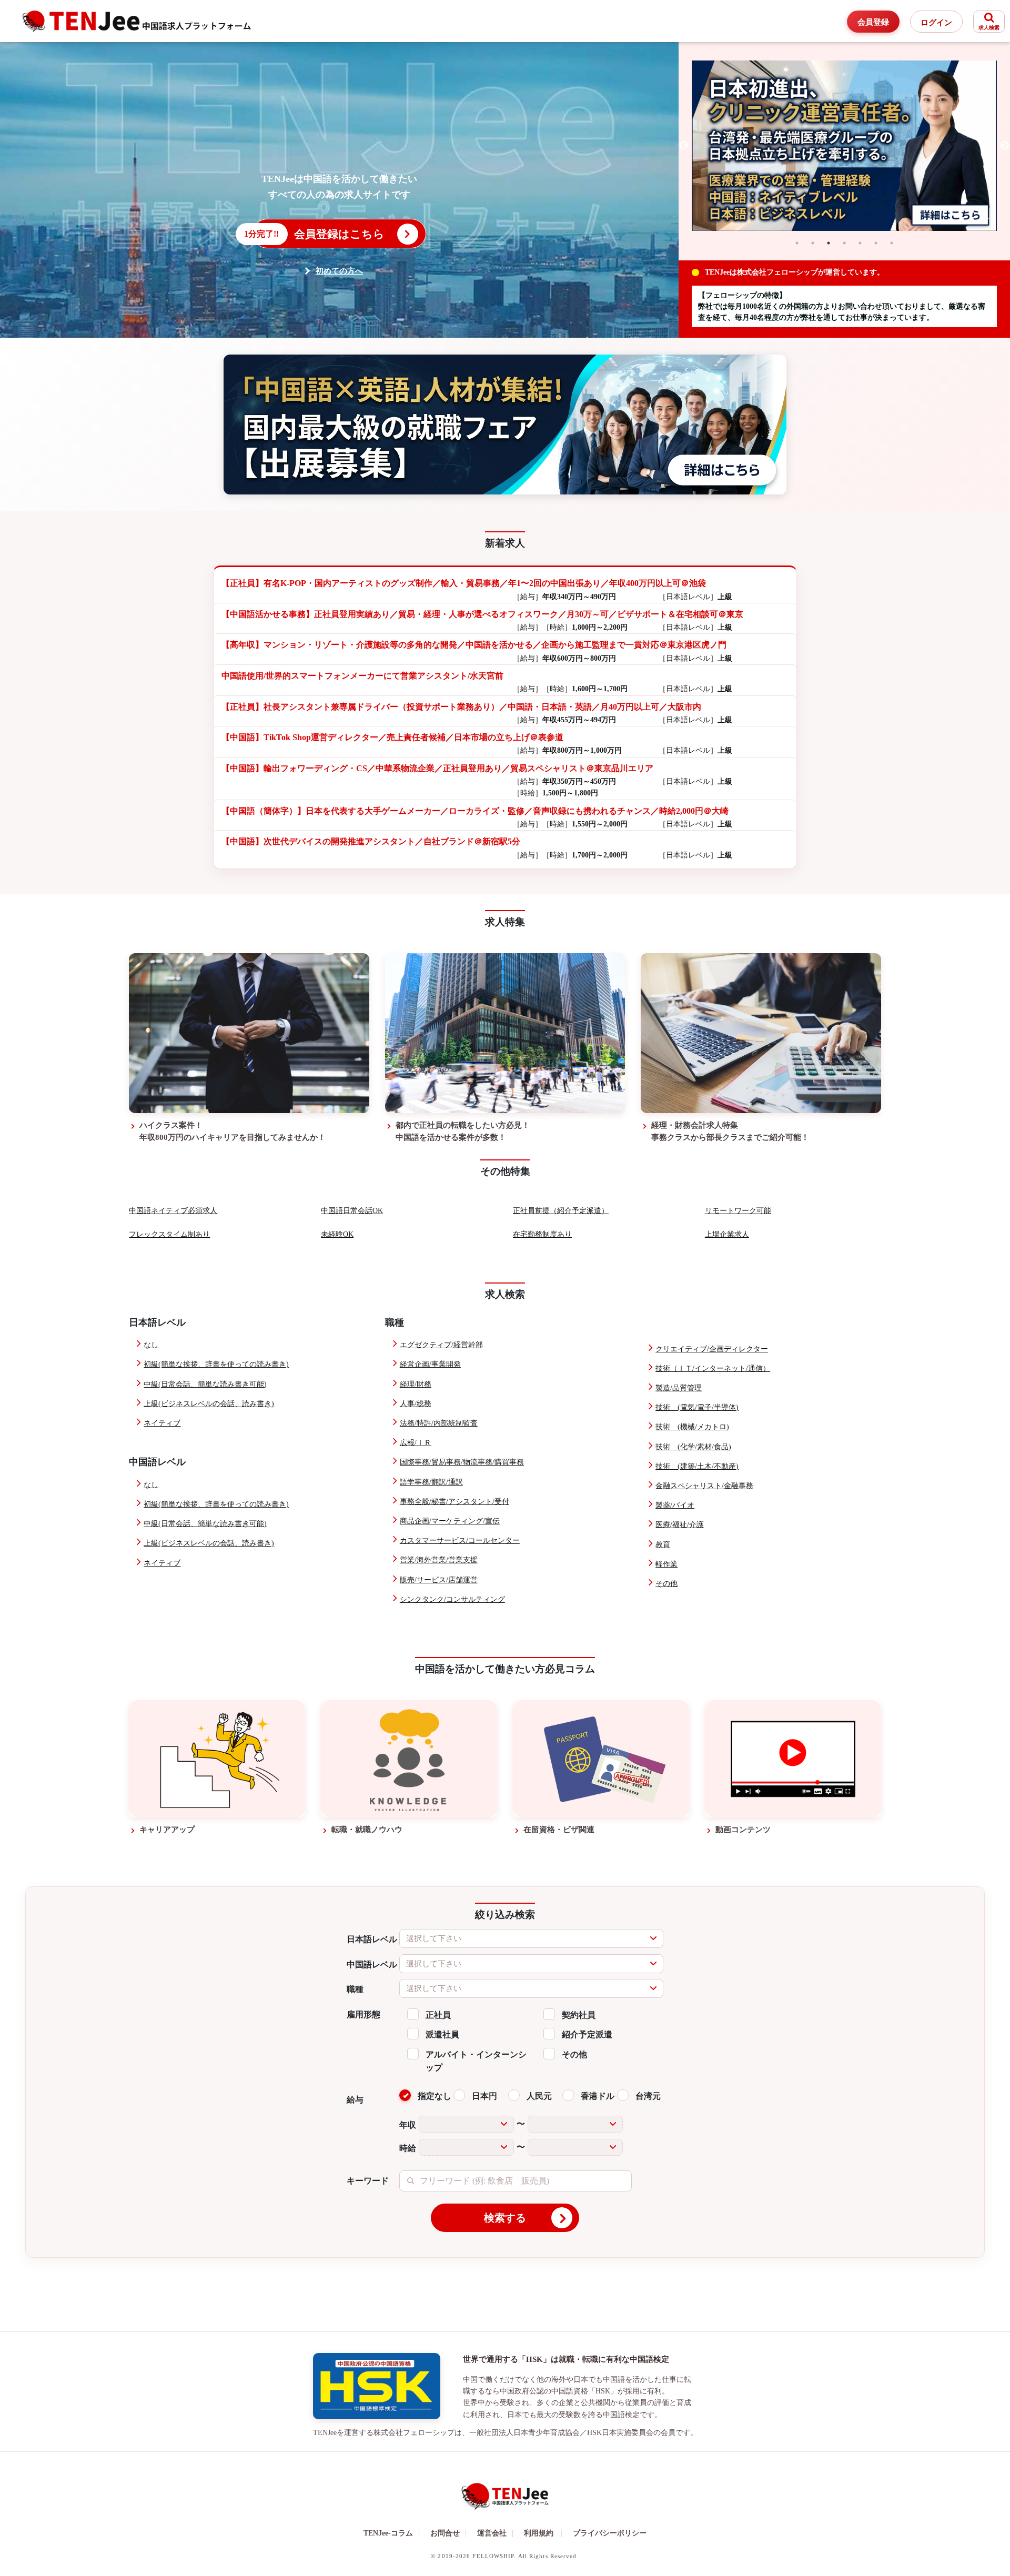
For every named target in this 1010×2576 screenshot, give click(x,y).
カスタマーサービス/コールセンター (460, 1540)
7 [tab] (892, 243)
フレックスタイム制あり (169, 1234)
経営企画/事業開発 (430, 1364)
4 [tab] (844, 243)
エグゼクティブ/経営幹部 (441, 1345)
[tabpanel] (844, 146)
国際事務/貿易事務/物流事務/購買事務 (462, 1462)
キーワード (368, 2181)
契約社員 (579, 2015)
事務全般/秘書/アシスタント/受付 (454, 1502)
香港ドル (598, 2096)
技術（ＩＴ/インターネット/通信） (713, 1368)
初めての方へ (339, 271)
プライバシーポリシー (610, 2533)
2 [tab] (813, 243)
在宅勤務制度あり (542, 1234)
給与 (355, 2100)
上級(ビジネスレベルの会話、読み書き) (209, 1404)
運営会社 (495, 2533)
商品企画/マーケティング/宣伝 (450, 1521)
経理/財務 (416, 1384)
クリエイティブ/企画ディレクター (712, 1349)
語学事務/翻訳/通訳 (431, 1482)
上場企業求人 (727, 1234)
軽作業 (666, 1564)
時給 (408, 2148)
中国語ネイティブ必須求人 (173, 1211)
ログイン (936, 23)
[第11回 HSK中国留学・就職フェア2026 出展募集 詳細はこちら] (505, 424)
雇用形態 (363, 2014)
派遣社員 (442, 2034)
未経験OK (337, 1234)
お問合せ (448, 2533)
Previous (684, 146)
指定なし (435, 2096)
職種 (355, 1989)
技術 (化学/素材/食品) (693, 1447)
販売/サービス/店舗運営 (439, 1580)
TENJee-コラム (392, 2533)
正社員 (438, 2015)
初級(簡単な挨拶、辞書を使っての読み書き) (216, 1364)
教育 (663, 1545)
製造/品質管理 (679, 1388)
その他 (666, 1584)
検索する (505, 2218)
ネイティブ (162, 1423)
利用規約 (539, 2533)
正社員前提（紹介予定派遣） (561, 1211)
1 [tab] (797, 243)
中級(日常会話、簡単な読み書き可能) (205, 1384)
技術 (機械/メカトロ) (692, 1427)
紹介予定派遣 (587, 2034)
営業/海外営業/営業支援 (439, 1560)
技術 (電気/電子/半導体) (697, 1407)
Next (1005, 146)
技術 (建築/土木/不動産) (697, 1466)
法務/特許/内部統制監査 (439, 1423)
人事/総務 (416, 1404)
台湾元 (648, 2096)
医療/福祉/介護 (680, 1525)
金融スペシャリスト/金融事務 (704, 1486)
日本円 (484, 2096)
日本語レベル (372, 1939)
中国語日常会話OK (352, 1211)
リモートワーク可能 (738, 1211)
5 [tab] (860, 243)
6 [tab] (876, 243)
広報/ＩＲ (416, 1443)
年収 (408, 2125)
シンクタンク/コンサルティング (452, 1599)
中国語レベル (372, 1964)
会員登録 (873, 22)
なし (151, 1345)
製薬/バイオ (675, 1505)
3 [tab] (829, 243)
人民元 (539, 2096)
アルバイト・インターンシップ (476, 2061)
